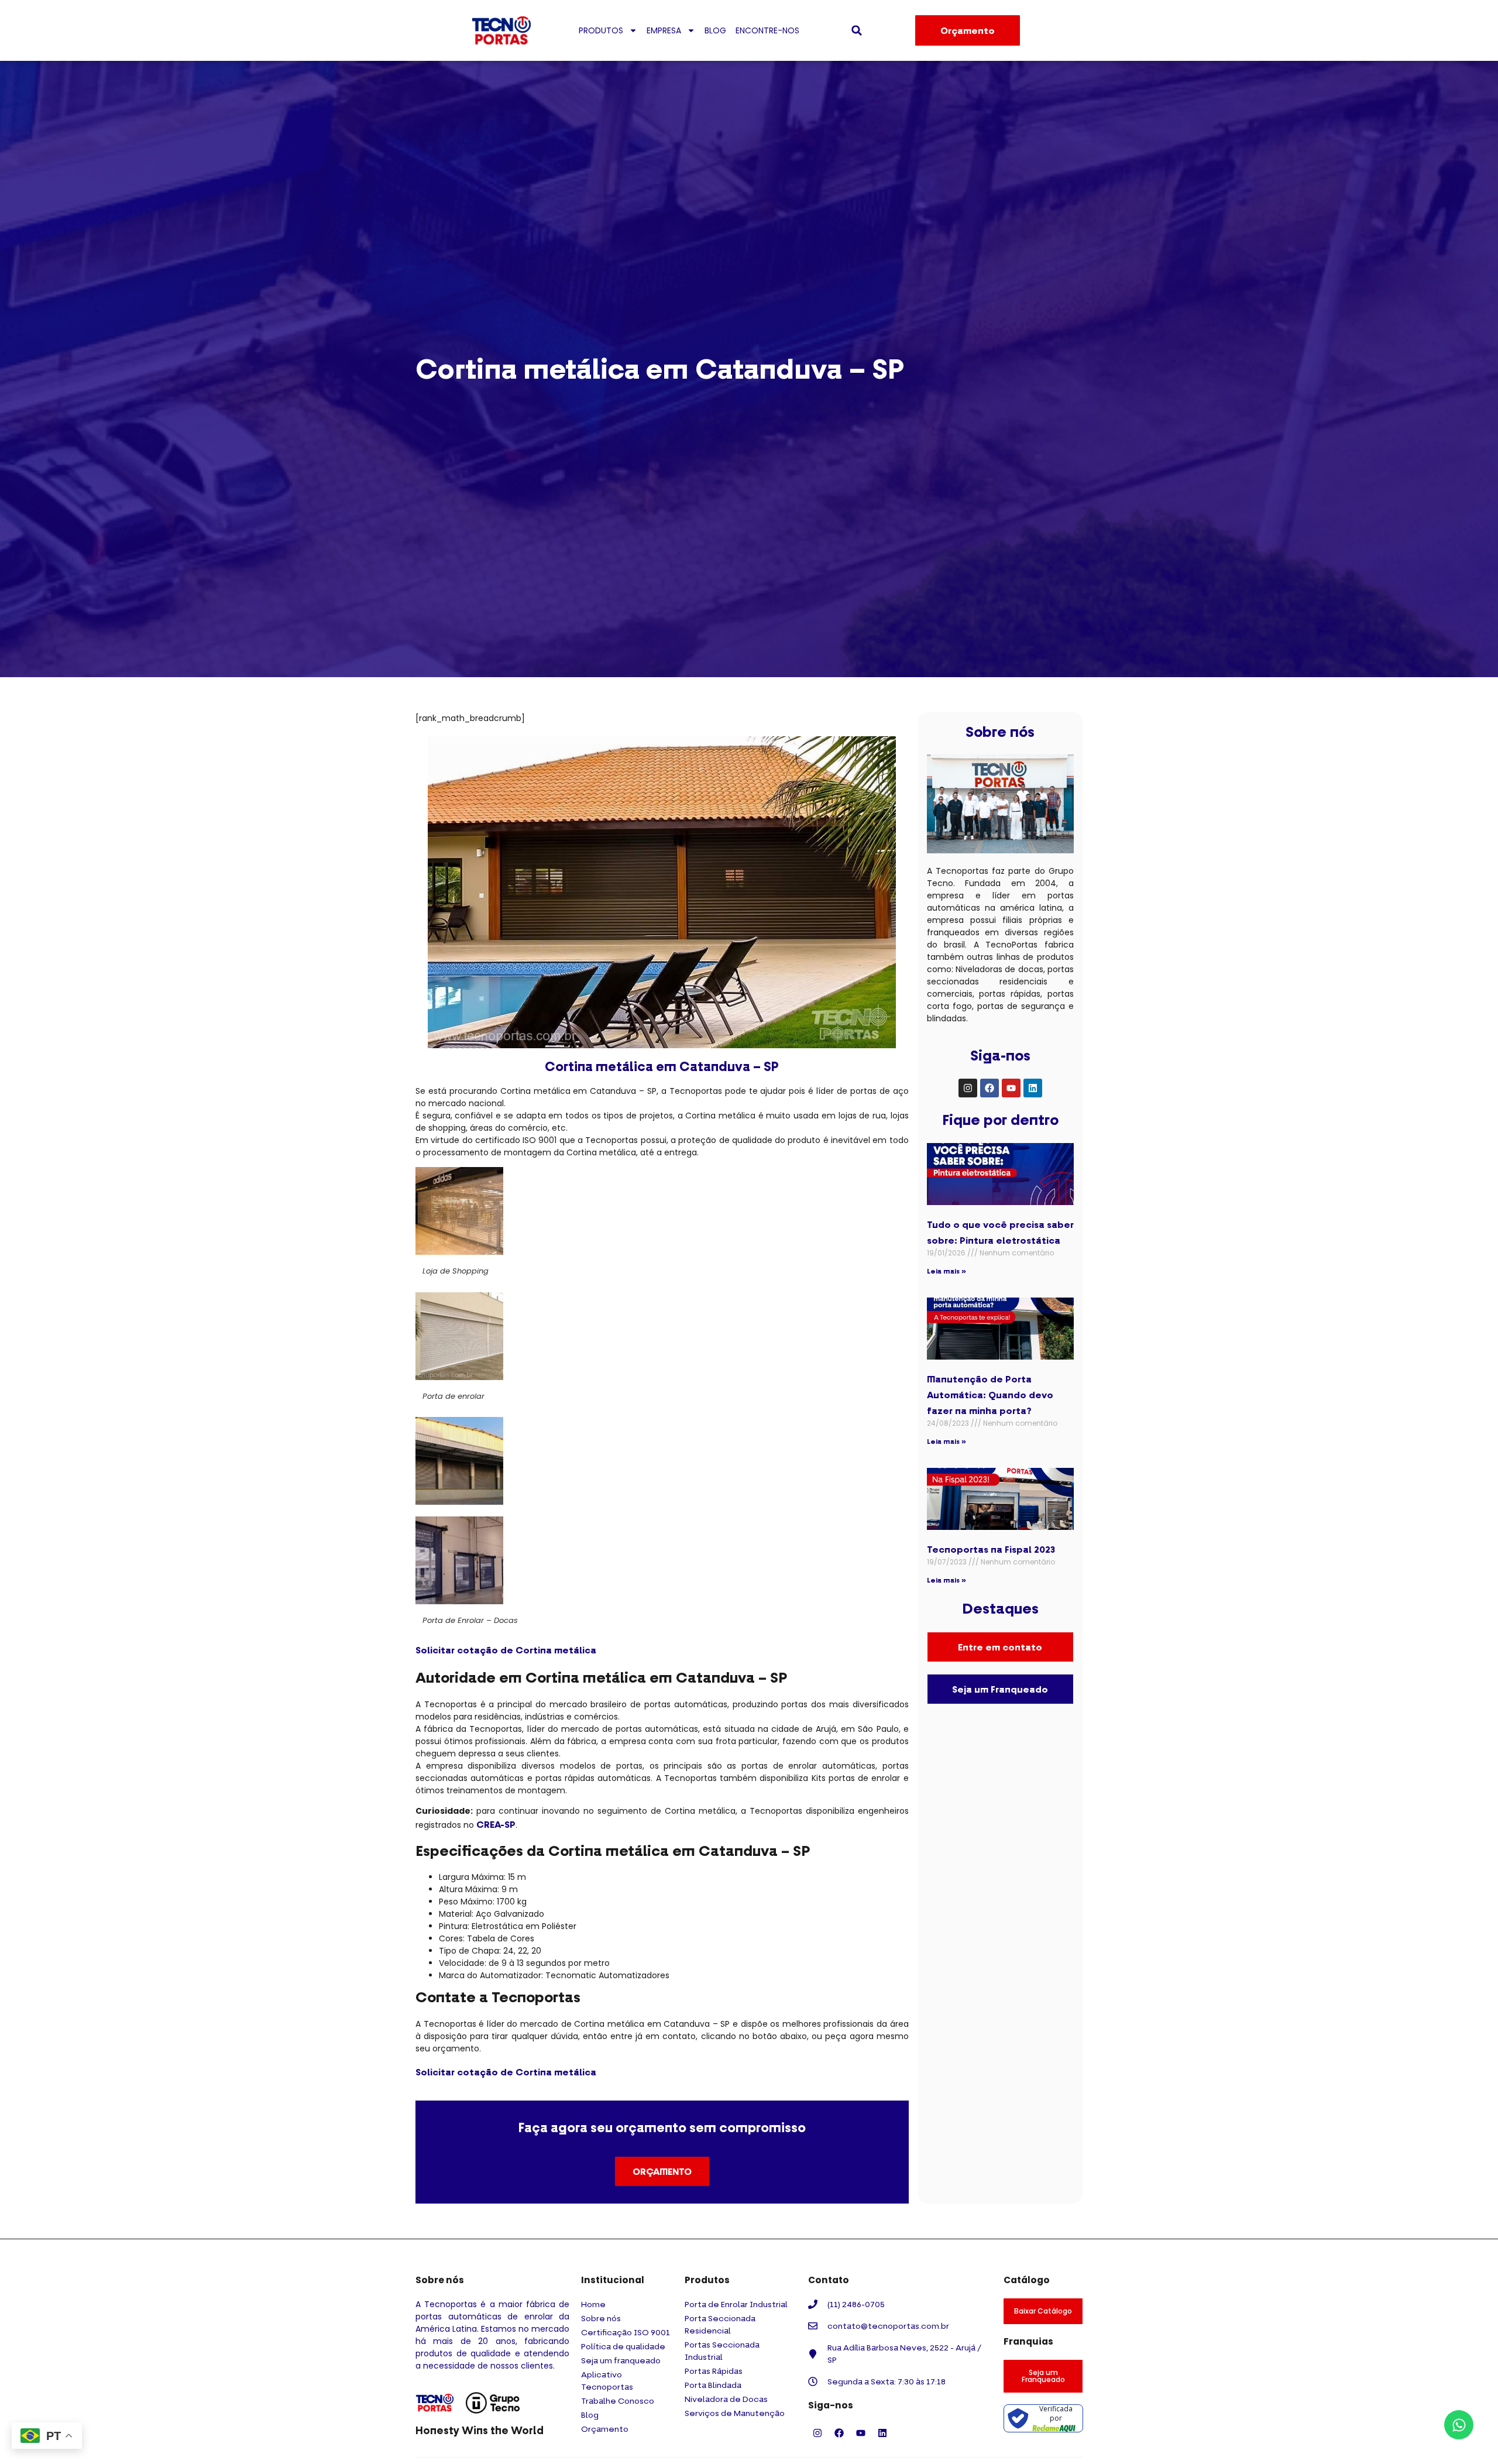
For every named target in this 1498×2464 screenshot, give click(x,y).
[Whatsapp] (1459, 2425)
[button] (857, 30)
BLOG (715, 30)
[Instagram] (968, 1088)
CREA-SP (496, 1824)
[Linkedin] (1033, 1088)
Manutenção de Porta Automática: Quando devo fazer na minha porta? (990, 1395)
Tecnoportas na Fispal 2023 (991, 1549)
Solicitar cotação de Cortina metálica (506, 1650)
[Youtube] (1011, 1088)
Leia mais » (946, 1271)
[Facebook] (989, 1088)
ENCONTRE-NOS (767, 30)
